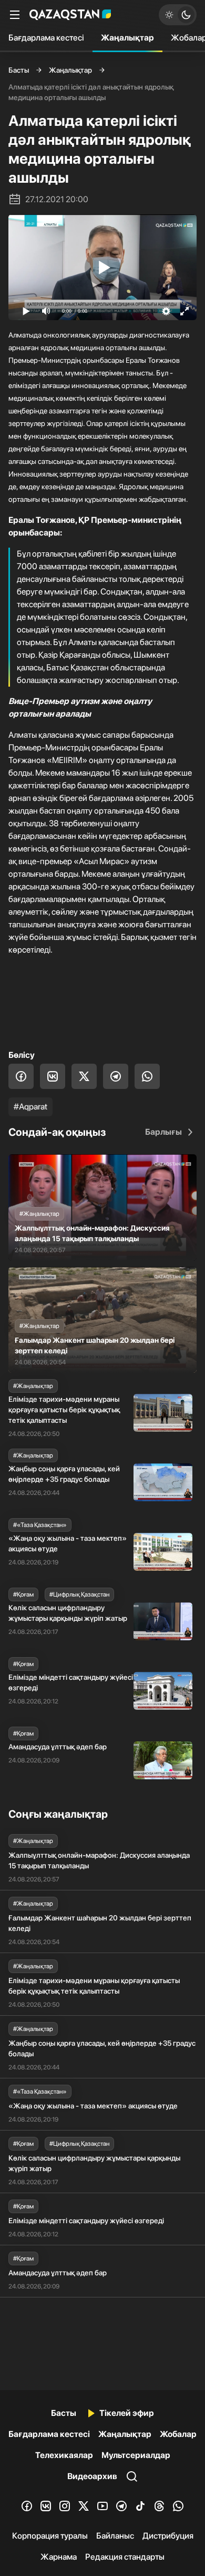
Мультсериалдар (136, 2455)
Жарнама (59, 2557)
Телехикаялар (64, 2455)
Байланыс (115, 2536)
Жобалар (178, 2434)
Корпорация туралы (50, 2536)
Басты (19, 70)
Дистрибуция (168, 2536)
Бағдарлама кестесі (46, 38)
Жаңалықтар (127, 38)
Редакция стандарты (125, 2557)
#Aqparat (30, 1107)
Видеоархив (92, 2476)
